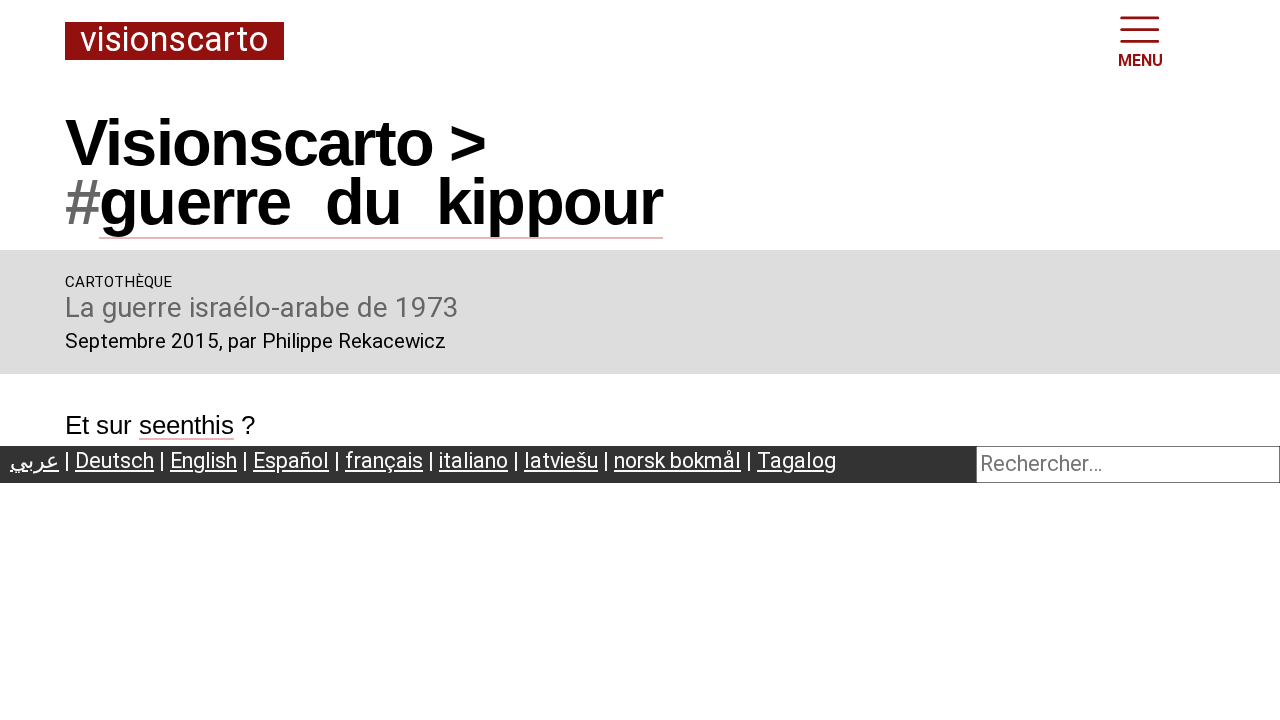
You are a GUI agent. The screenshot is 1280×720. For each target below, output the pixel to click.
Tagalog (796, 460)
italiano (473, 460)
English (203, 460)
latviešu (561, 460)
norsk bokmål (677, 460)
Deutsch (114, 460)
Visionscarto (174, 40)
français (384, 460)
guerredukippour (381, 201)
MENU (1140, 60)
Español (291, 460)
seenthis (186, 425)
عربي (34, 460)
